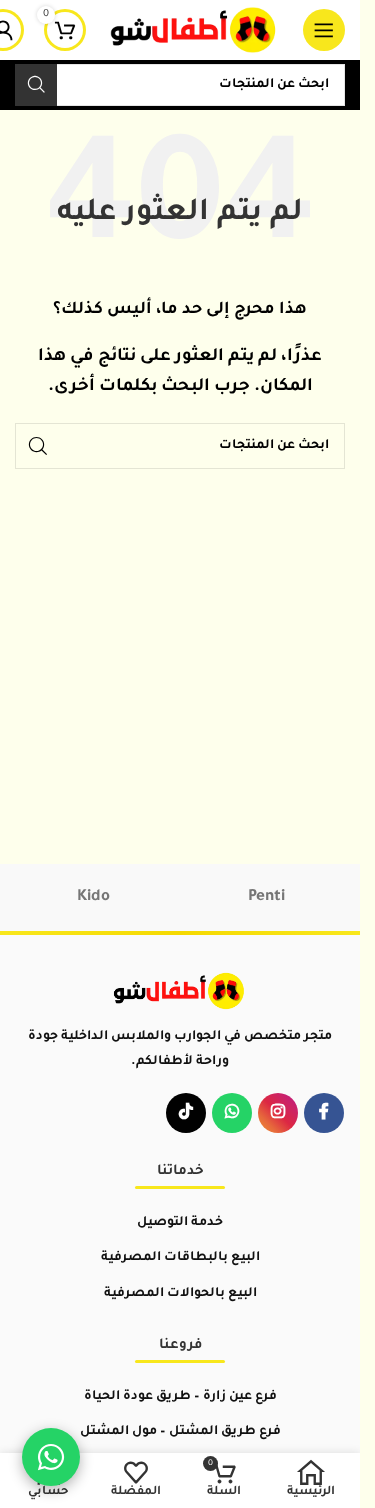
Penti (266, 897)
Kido (93, 897)
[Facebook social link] (324, 1113)
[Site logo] (194, 31)
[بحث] (36, 85)
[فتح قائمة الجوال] (324, 30)
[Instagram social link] (278, 1113)
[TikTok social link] (186, 1113)
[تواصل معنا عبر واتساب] (51, 1457)
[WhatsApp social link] (232, 1113)
